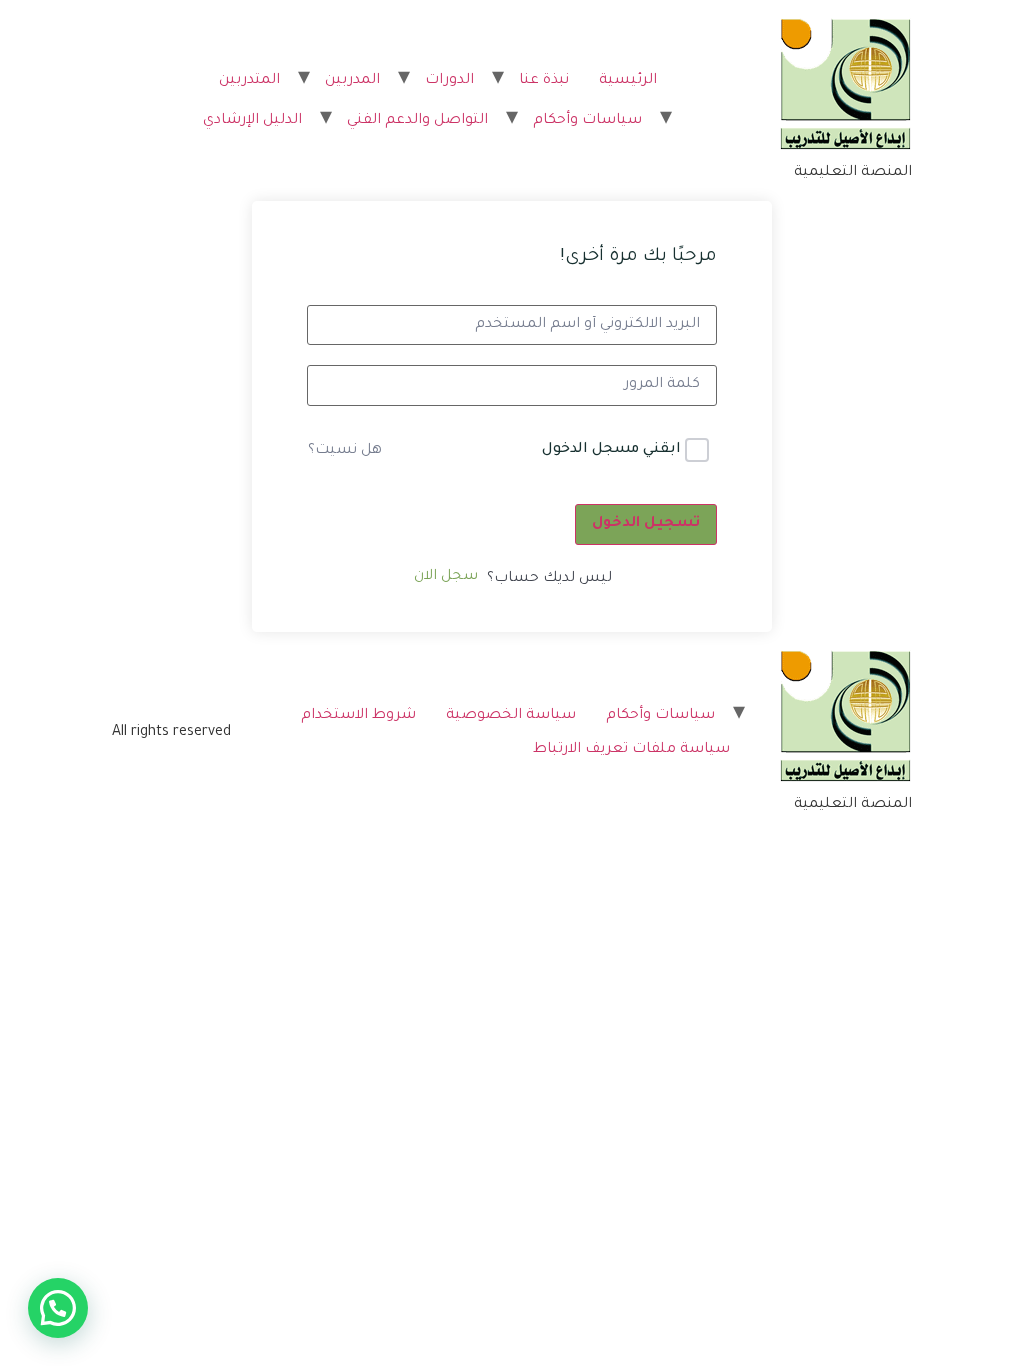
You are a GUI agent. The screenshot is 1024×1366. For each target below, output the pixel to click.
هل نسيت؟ (345, 451)
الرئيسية (628, 81)
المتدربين (249, 81)
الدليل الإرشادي (252, 121)
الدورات (449, 81)
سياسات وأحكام (587, 121)
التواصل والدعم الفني (417, 121)
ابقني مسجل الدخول (611, 450)
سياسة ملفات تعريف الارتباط (631, 750)
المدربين (352, 81)
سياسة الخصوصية (511, 716)
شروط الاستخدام (358, 716)
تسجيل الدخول (646, 524)
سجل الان (446, 577)
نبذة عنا (544, 81)
